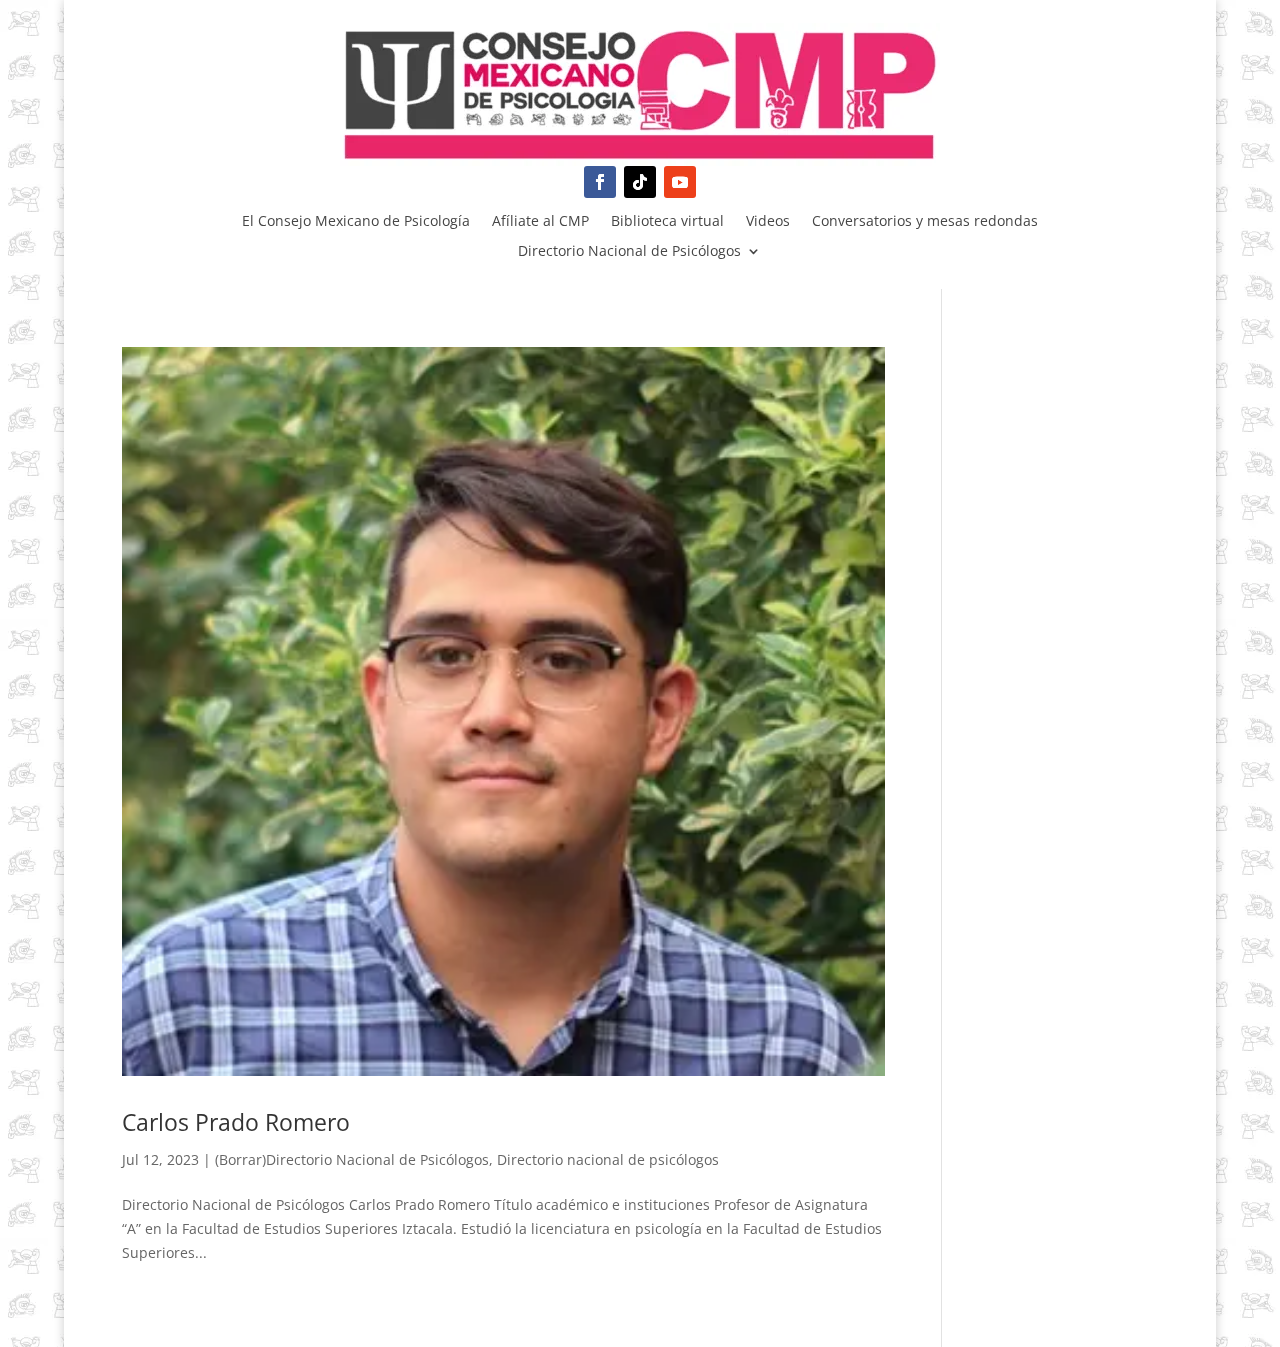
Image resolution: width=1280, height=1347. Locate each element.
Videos (768, 222)
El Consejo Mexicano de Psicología (356, 222)
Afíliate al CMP (540, 222)
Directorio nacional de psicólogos (608, 1159)
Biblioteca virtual (667, 222)
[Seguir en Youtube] (680, 182)
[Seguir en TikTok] (640, 182)
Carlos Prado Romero (236, 1122)
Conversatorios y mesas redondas (925, 222)
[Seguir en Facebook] (600, 182)
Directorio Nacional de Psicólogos (629, 252)
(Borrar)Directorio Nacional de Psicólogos (352, 1159)
